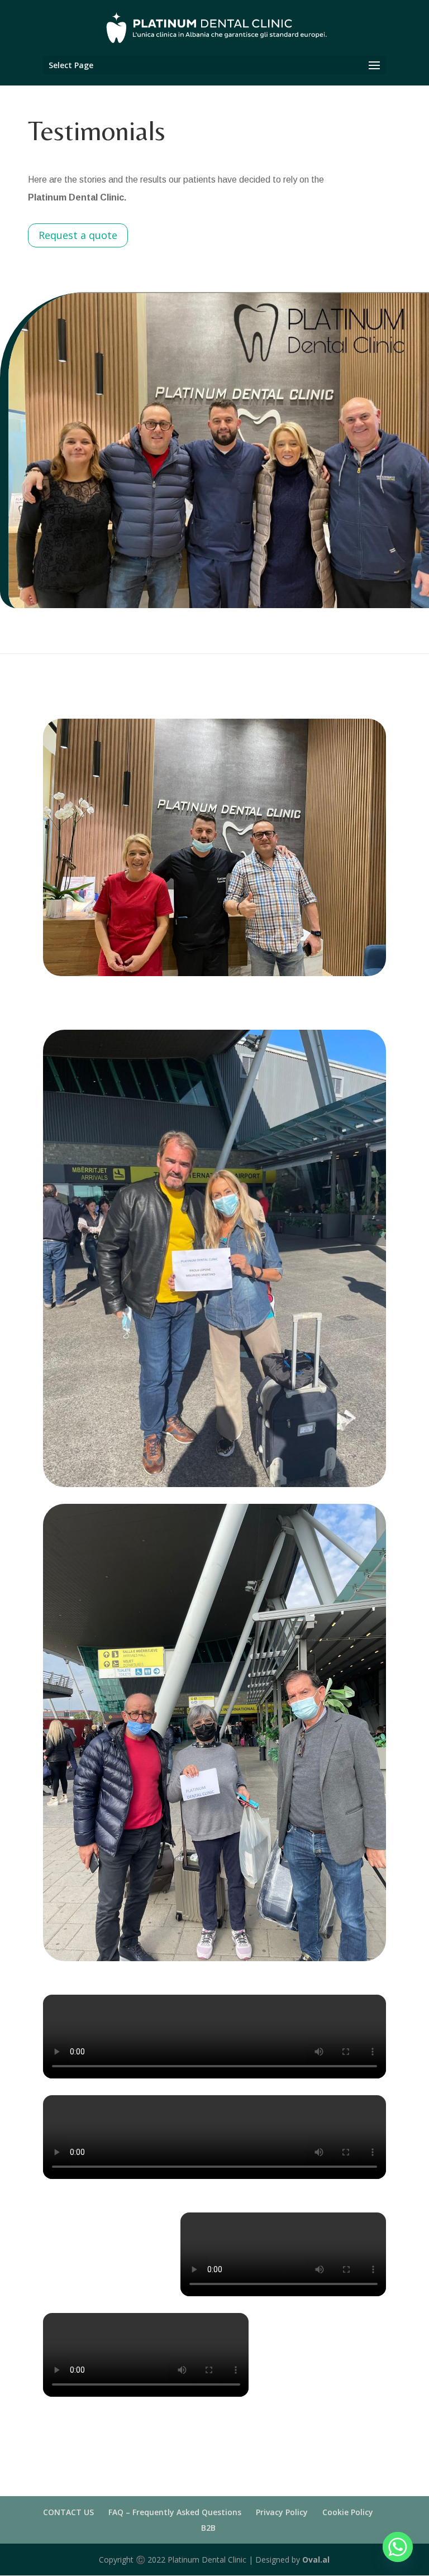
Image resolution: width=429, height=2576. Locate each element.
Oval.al (316, 2560)
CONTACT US (68, 2512)
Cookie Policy (348, 2512)
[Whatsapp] (398, 2547)
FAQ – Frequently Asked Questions (175, 2512)
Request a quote (78, 235)
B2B (208, 2528)
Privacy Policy (282, 2512)
